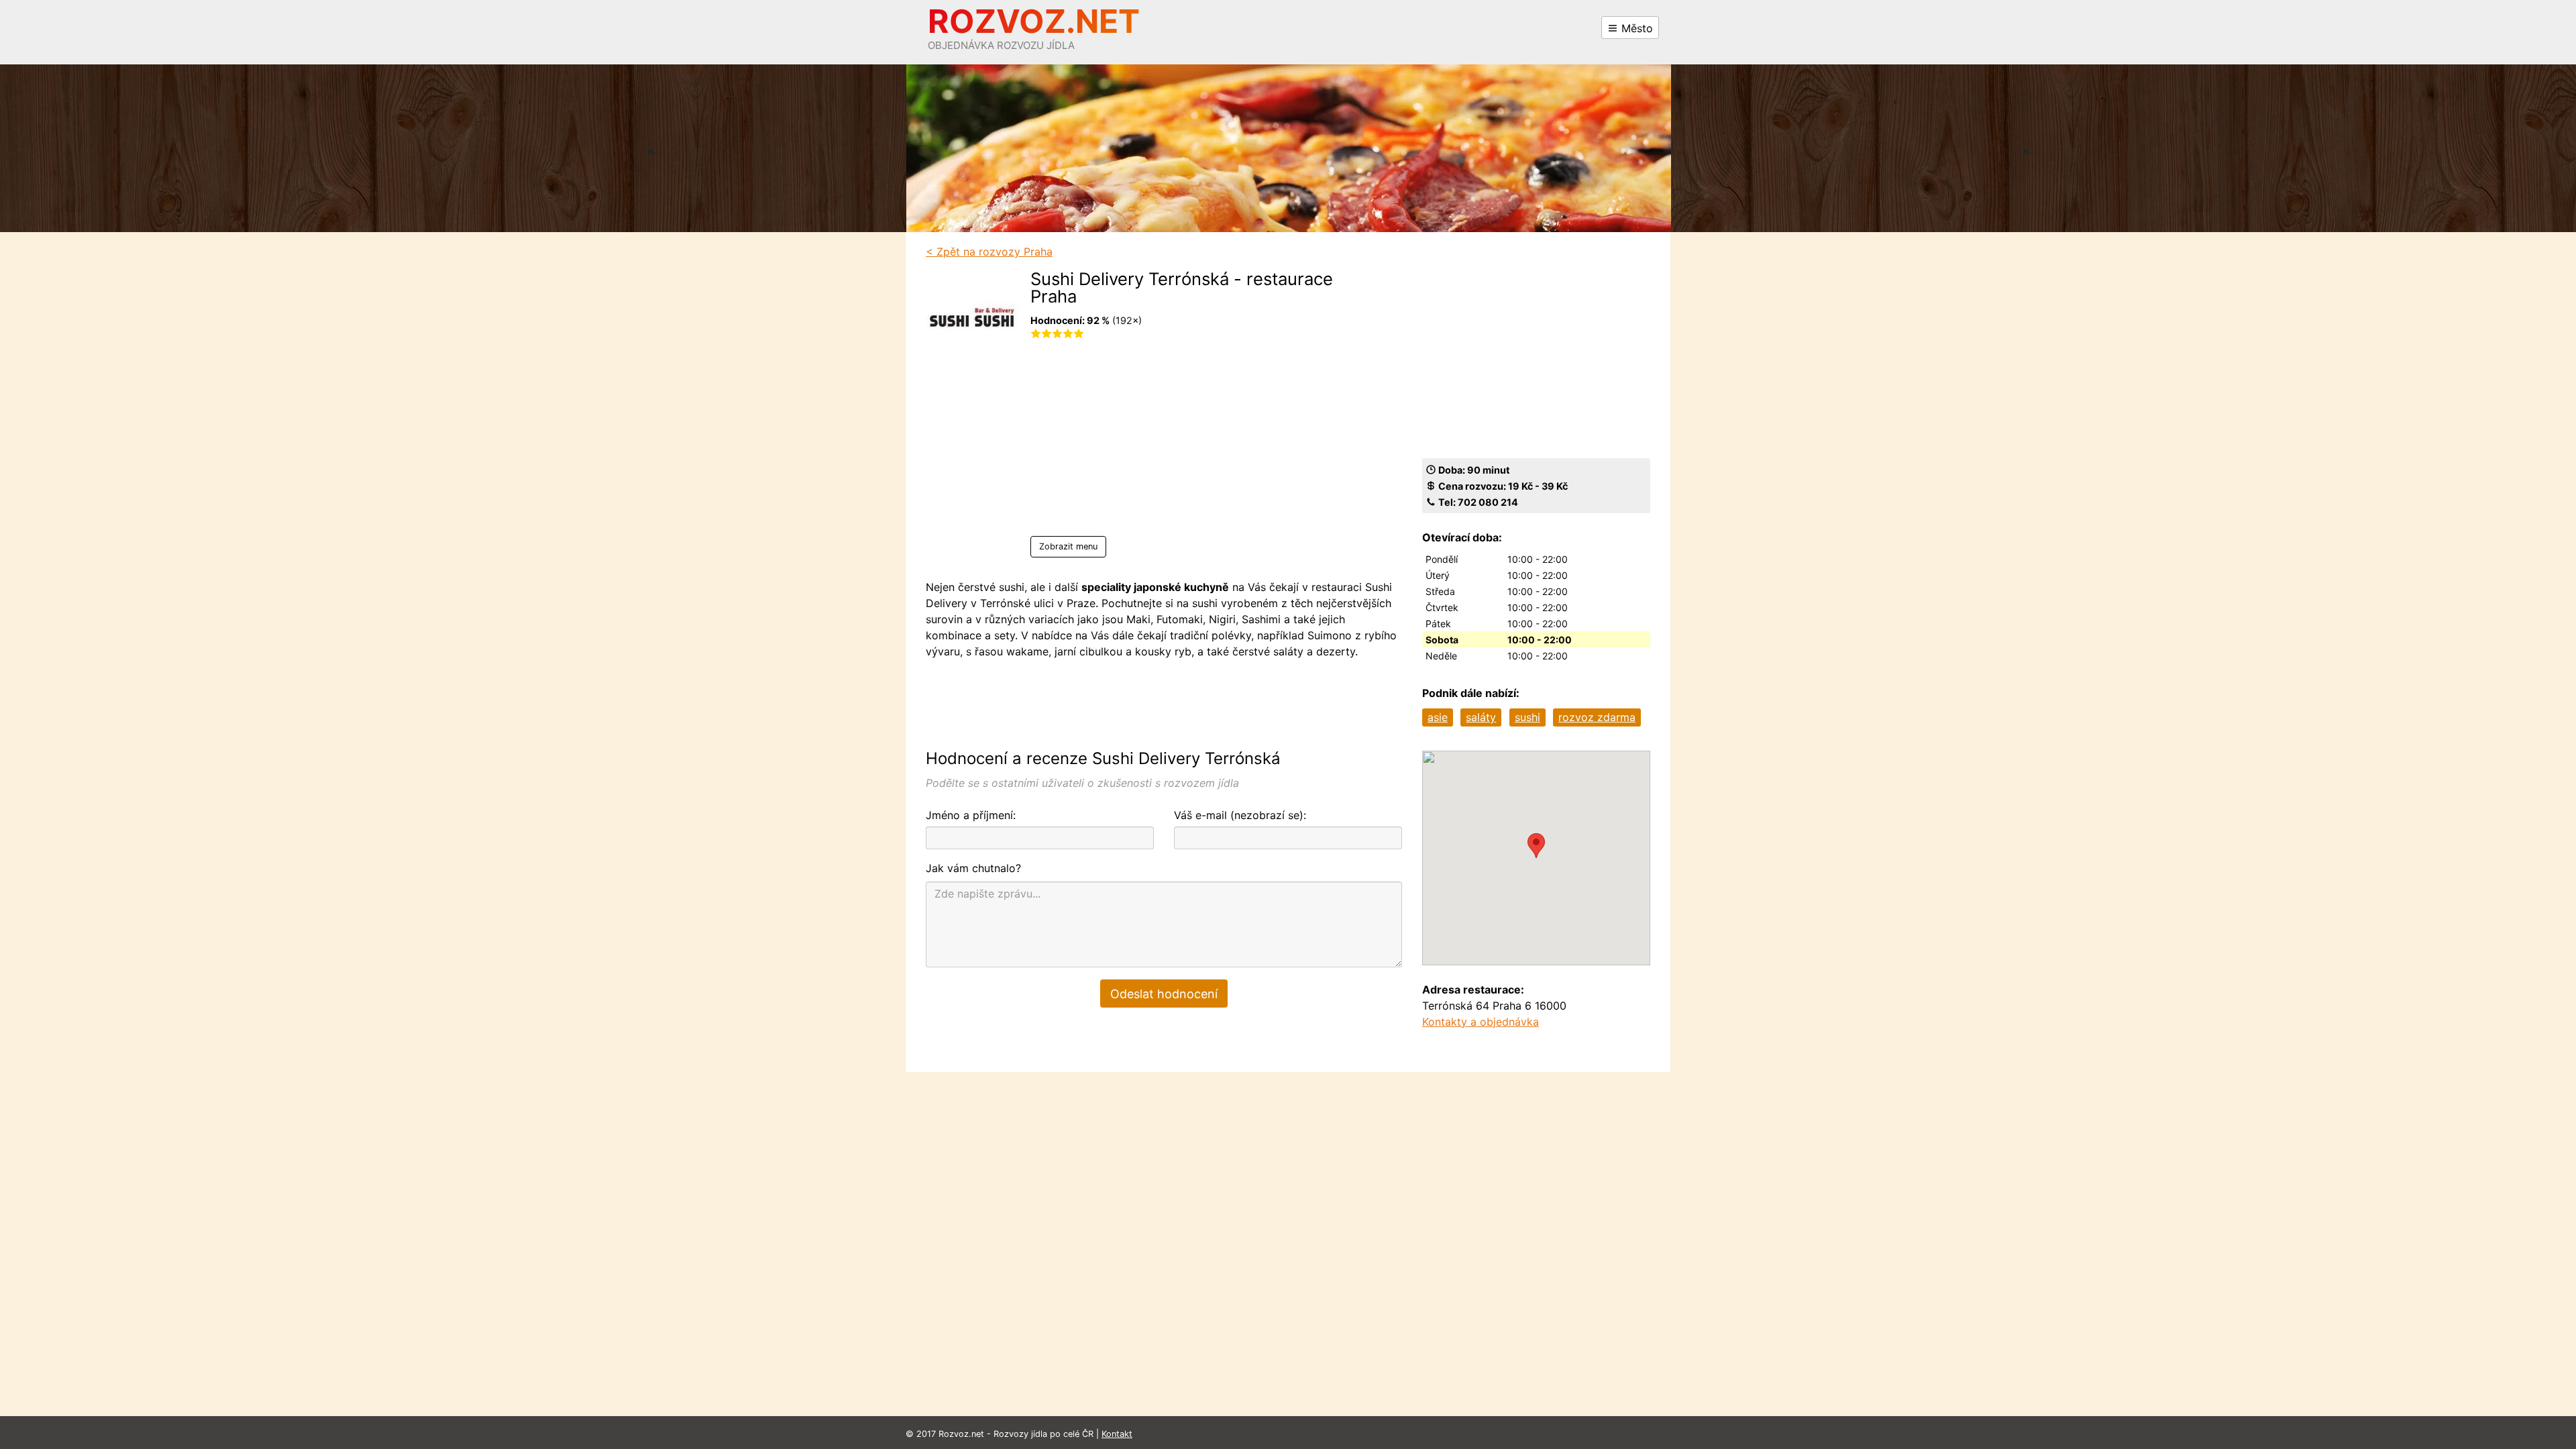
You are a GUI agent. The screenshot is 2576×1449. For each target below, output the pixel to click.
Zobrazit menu (1068, 546)
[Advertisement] (1197, 442)
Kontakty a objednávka (1481, 1022)
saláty (1481, 717)
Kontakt (1117, 1434)
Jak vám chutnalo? (973, 868)
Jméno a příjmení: (971, 815)
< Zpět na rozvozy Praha (989, 252)
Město (1635, 28)
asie (1438, 717)
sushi (1527, 717)
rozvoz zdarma (1597, 717)
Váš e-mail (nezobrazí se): (1240, 815)
